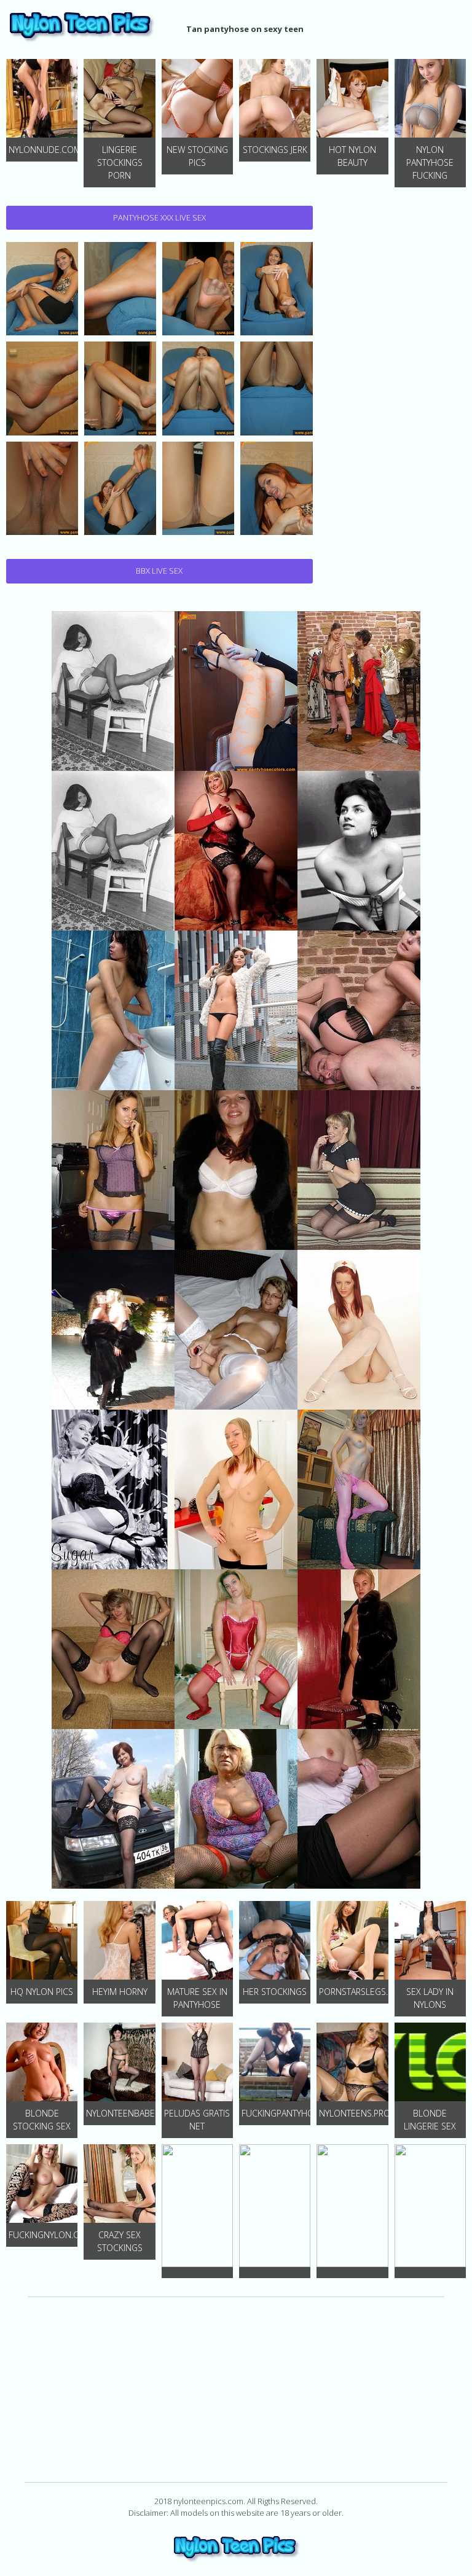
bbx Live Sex (159, 571)
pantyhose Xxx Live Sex (159, 217)
